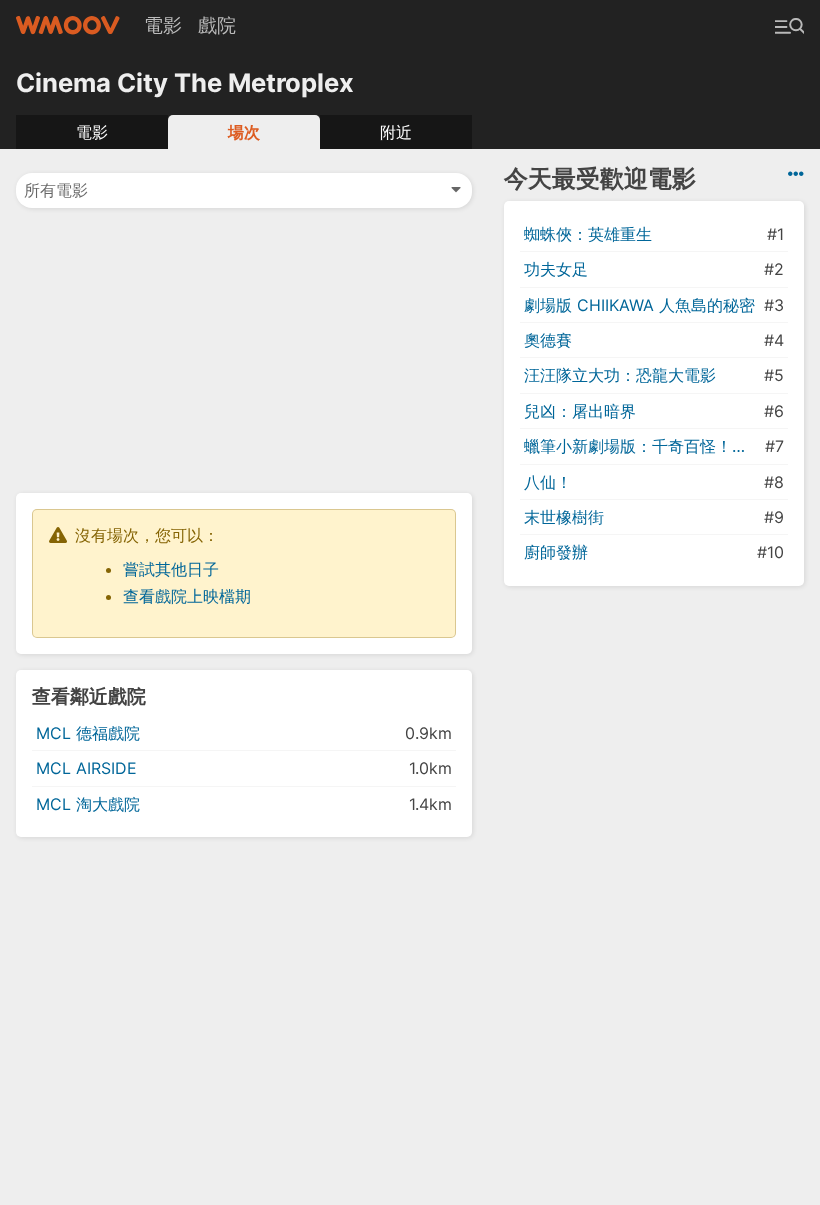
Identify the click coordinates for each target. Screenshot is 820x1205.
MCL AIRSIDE (86, 768)
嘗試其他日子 (171, 569)
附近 (396, 132)
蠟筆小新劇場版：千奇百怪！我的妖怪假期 (642, 446)
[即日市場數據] (796, 174)
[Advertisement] (244, 349)
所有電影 (56, 190)
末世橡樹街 (564, 517)
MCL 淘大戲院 (88, 804)
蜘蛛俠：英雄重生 (588, 234)
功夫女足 (556, 269)
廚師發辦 (556, 552)
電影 (163, 25)
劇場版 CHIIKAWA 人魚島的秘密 (639, 305)
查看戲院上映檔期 (187, 596)
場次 (244, 132)
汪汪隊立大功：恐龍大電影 (620, 375)
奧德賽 (548, 340)
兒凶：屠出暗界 (580, 411)
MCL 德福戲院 (88, 733)
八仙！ (548, 482)
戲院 (217, 25)
